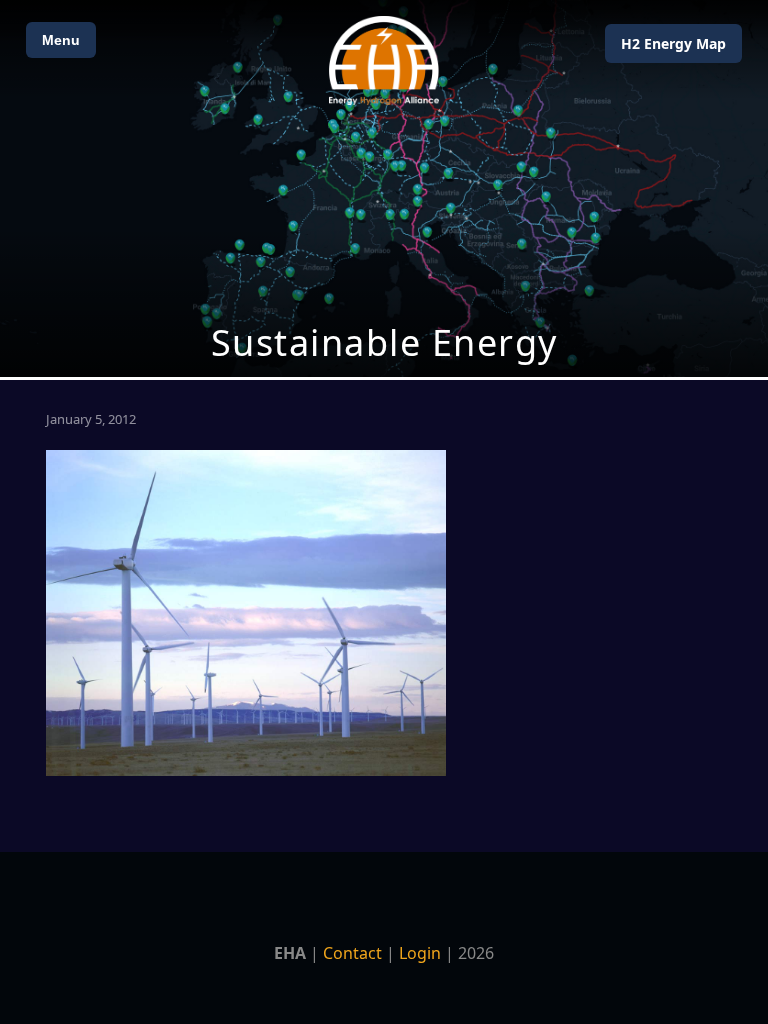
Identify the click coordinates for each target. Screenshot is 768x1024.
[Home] (384, 60)
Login (420, 953)
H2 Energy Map (673, 43)
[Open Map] (384, 188)
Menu (61, 40)
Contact (352, 953)
